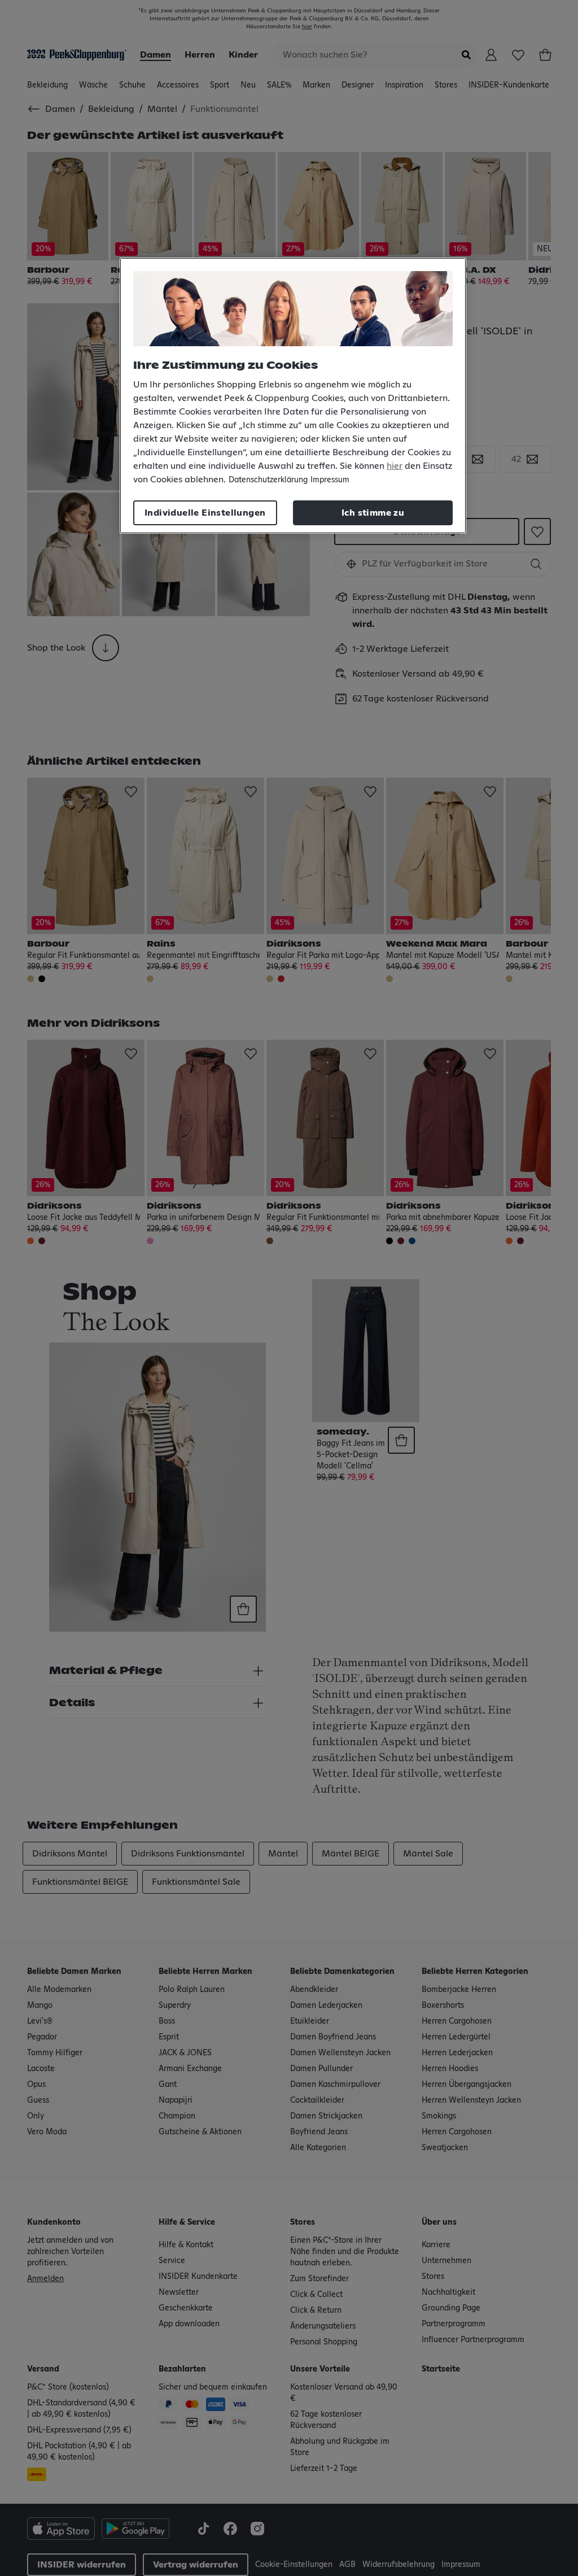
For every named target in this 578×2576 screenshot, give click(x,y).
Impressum (330, 480)
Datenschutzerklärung (268, 480)
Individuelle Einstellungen (205, 513)
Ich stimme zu (373, 513)
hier (395, 466)
